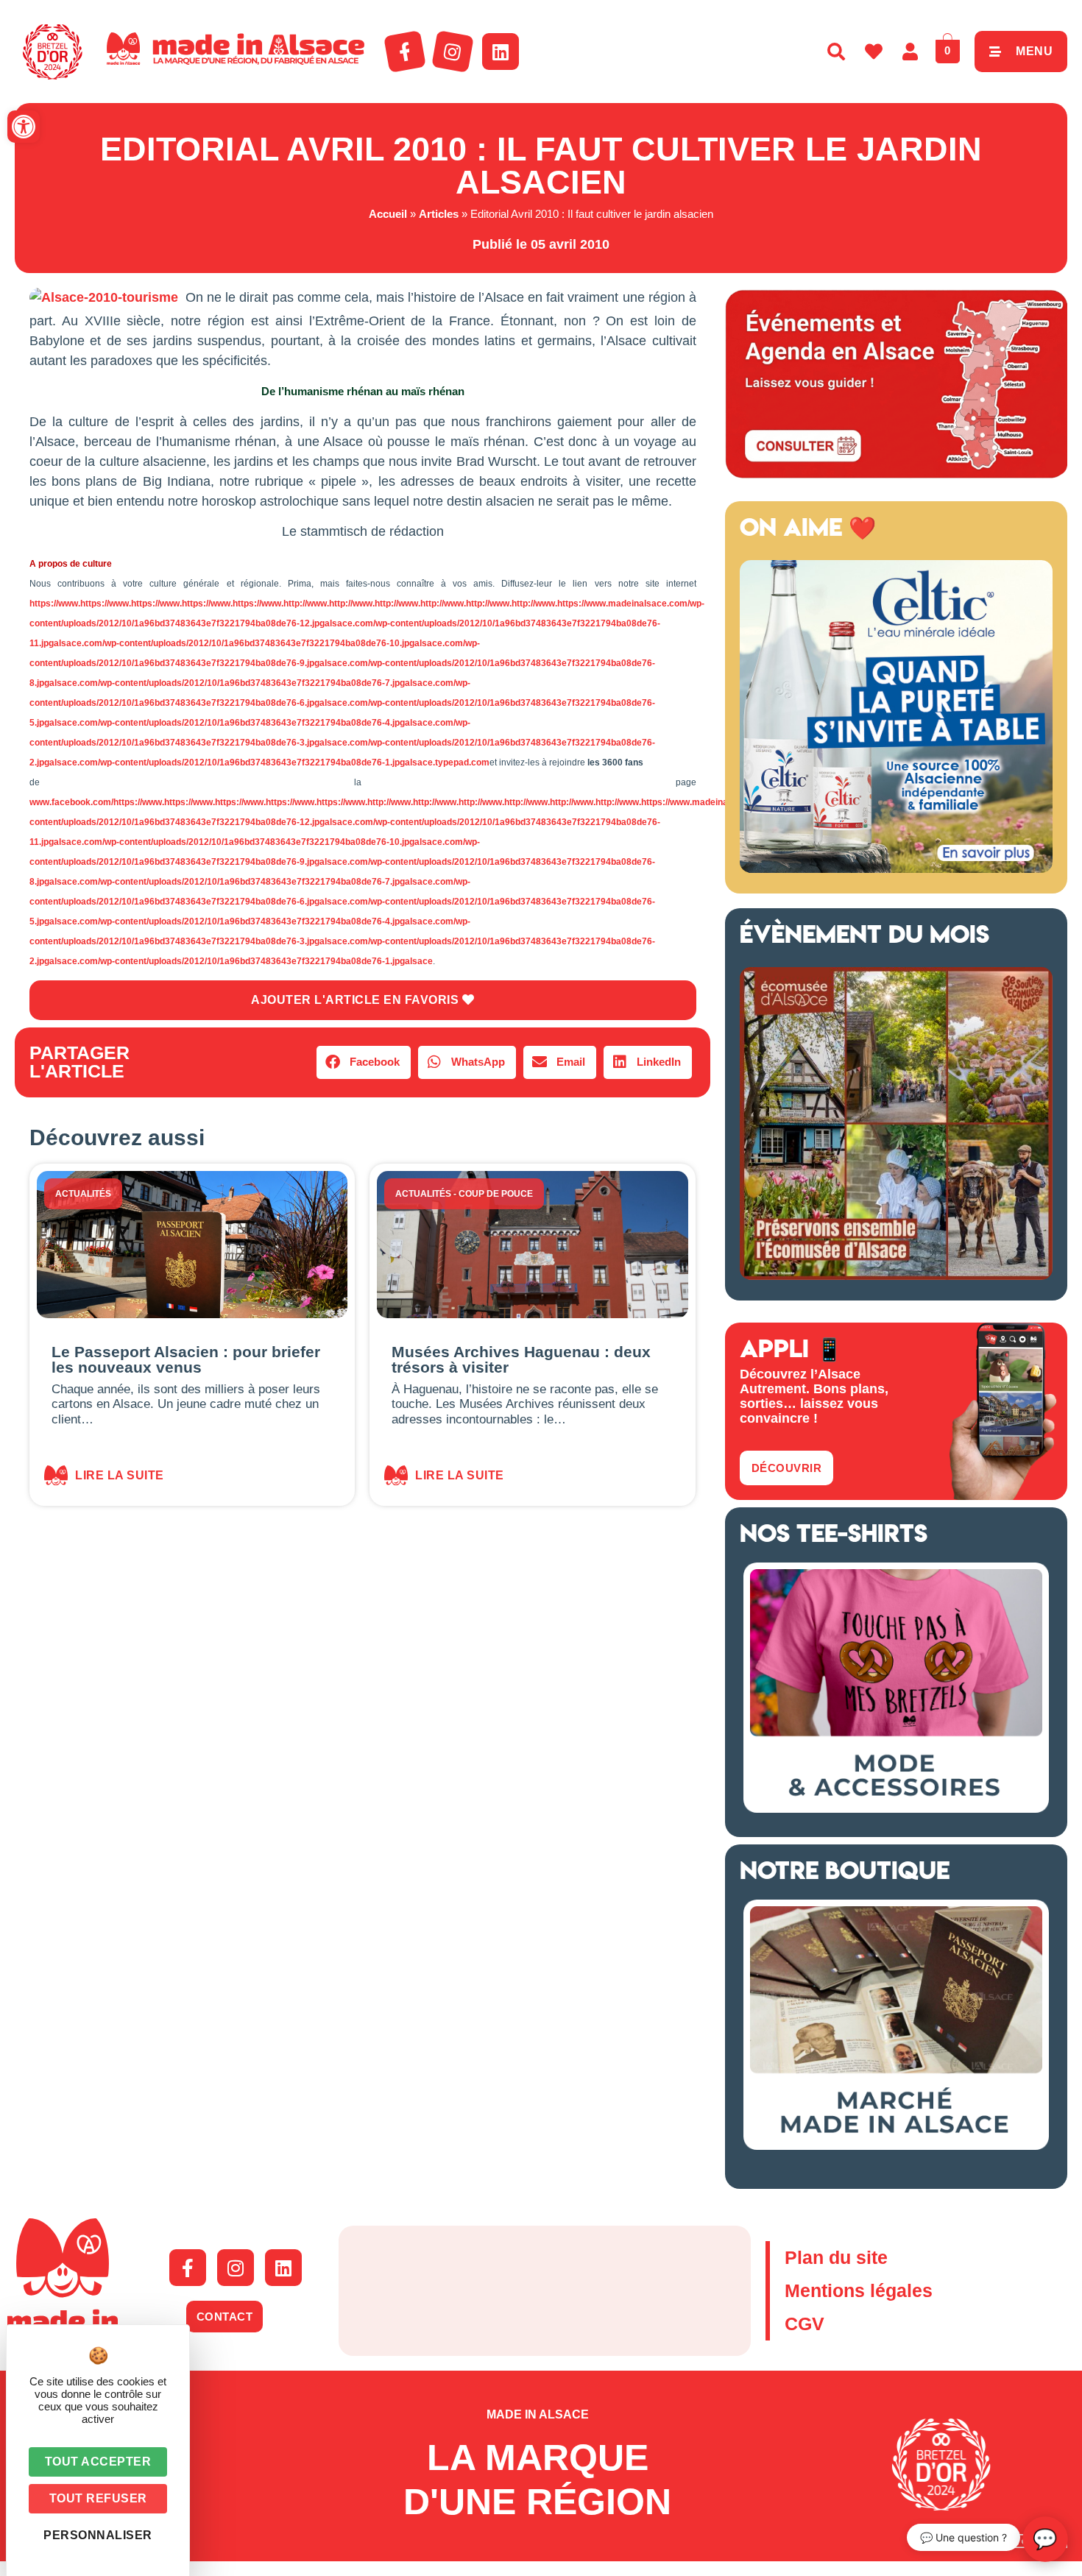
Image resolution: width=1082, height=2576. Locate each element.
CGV (805, 2324)
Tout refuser (98, 2498)
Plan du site (836, 2257)
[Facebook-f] (405, 52)
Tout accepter (98, 2462)
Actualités (83, 1194)
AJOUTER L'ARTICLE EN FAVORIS (357, 1000)
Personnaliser (98, 2535)
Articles (439, 214)
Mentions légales (859, 2290)
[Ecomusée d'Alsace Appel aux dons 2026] (896, 1275)
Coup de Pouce (496, 1194)
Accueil (388, 214)
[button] (24, 127)
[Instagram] (453, 52)
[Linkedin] (501, 52)
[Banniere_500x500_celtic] (896, 868)
